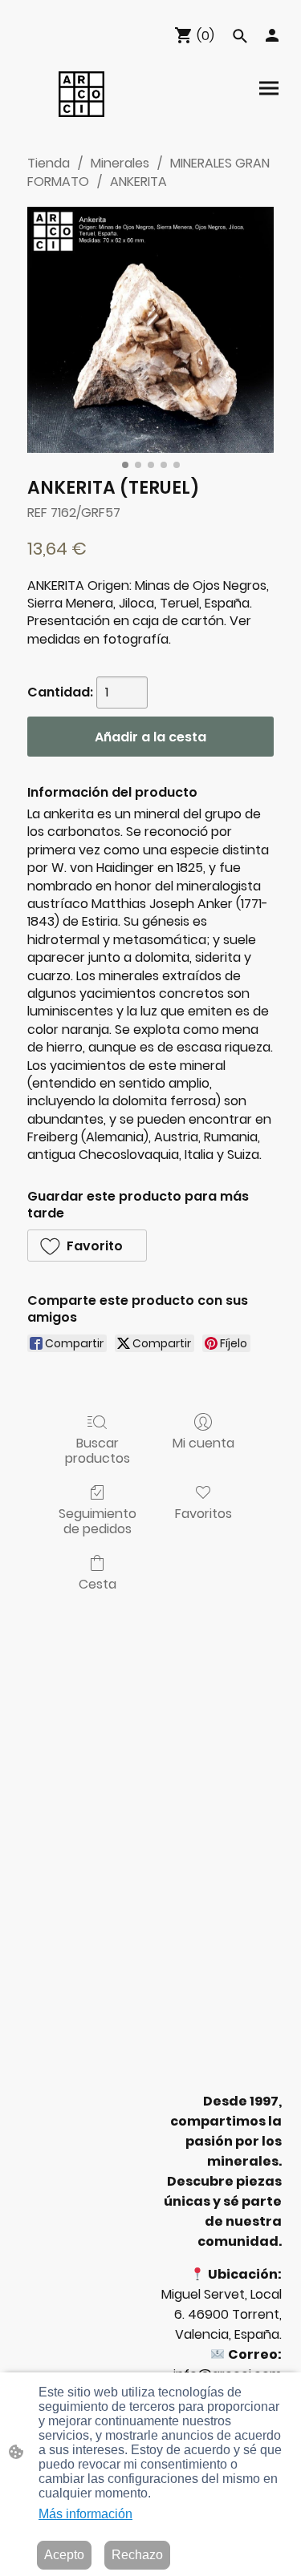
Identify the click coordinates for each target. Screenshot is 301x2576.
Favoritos (203, 1513)
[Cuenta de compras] (272, 35)
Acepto (64, 2555)
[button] (240, 36)
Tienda (49, 163)
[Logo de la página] (81, 94)
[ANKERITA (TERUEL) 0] (150, 330)
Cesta (98, 1583)
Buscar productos (98, 1450)
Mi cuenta (203, 1442)
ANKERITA (138, 182)
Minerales (120, 163)
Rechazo (137, 2555)
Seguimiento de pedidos (98, 1520)
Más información (85, 2514)
